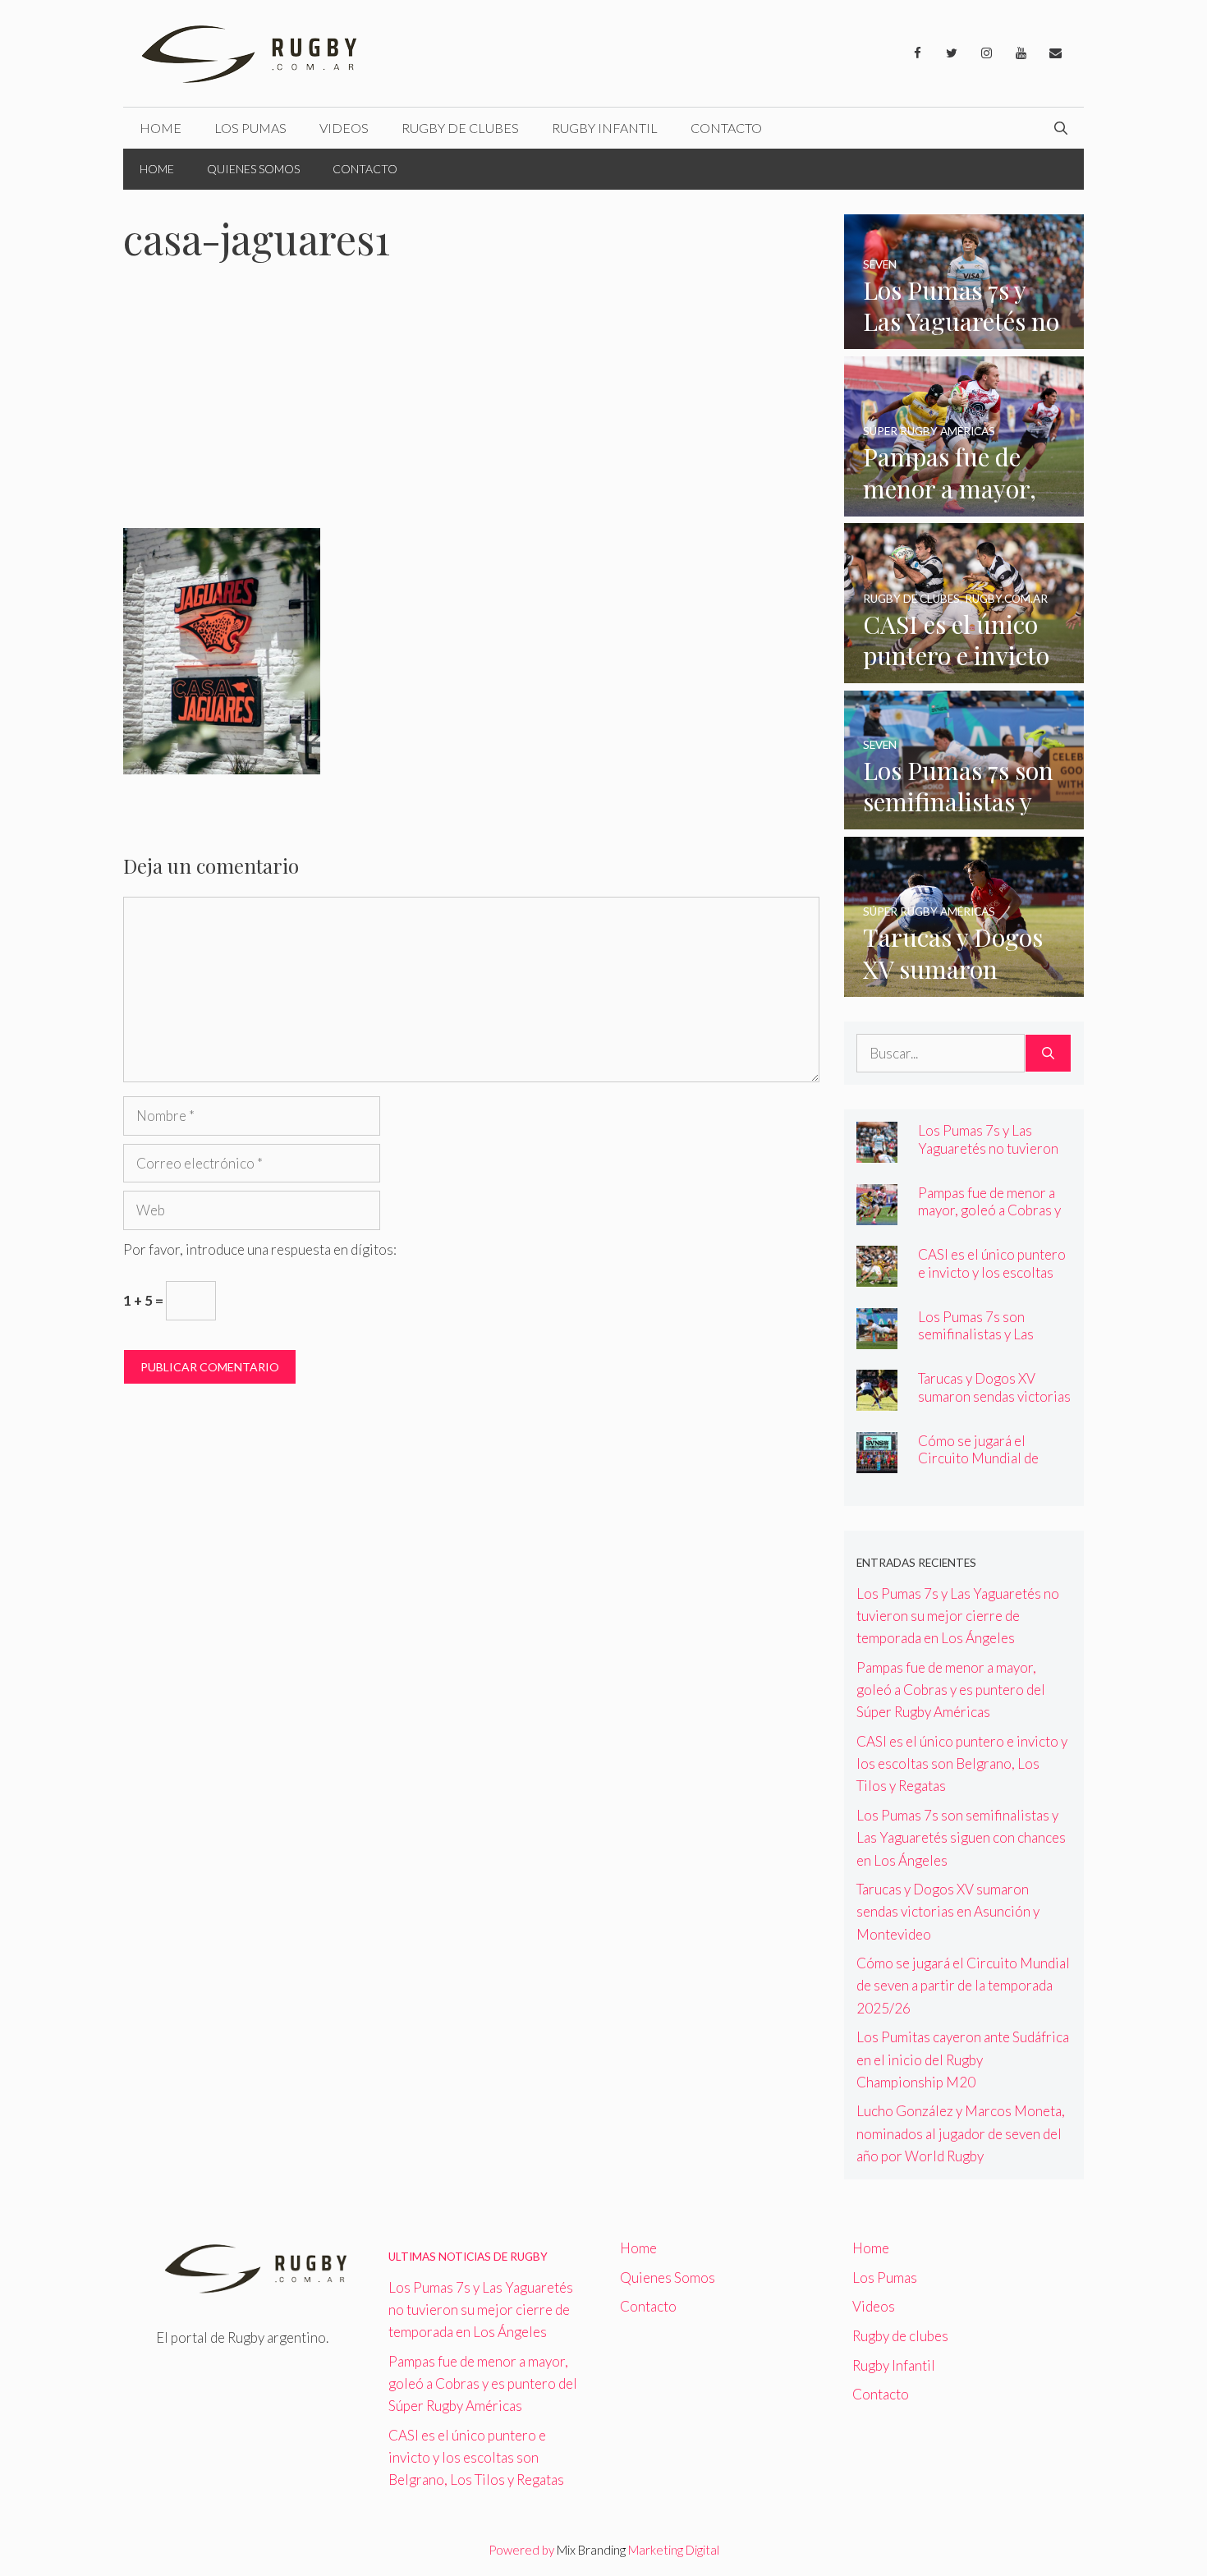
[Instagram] (986, 53)
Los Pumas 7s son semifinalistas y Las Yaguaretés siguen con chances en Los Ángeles (989, 1343)
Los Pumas (250, 128)
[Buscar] (1048, 1054)
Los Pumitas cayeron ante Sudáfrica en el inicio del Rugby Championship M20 (963, 2059)
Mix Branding (591, 2550)
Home (161, 128)
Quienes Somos (253, 169)
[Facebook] (917, 53)
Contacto (726, 128)
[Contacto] (1055, 53)
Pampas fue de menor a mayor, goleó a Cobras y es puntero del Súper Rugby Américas (989, 1219)
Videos (344, 128)
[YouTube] (1021, 53)
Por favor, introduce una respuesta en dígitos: (260, 1249)
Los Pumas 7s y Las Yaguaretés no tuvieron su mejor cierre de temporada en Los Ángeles (958, 1616)
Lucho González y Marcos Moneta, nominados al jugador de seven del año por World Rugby (961, 2133)
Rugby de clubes (460, 128)
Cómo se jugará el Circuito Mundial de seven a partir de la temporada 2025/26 (979, 1467)
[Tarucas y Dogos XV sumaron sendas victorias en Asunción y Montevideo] (964, 986)
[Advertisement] (471, 406)
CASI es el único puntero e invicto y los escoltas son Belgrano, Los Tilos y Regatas (993, 1280)
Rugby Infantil (605, 128)
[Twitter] (952, 53)
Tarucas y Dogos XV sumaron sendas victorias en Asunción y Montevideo (994, 1404)
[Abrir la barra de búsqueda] (1061, 128)
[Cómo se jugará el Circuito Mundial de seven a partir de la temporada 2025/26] (877, 1462)
